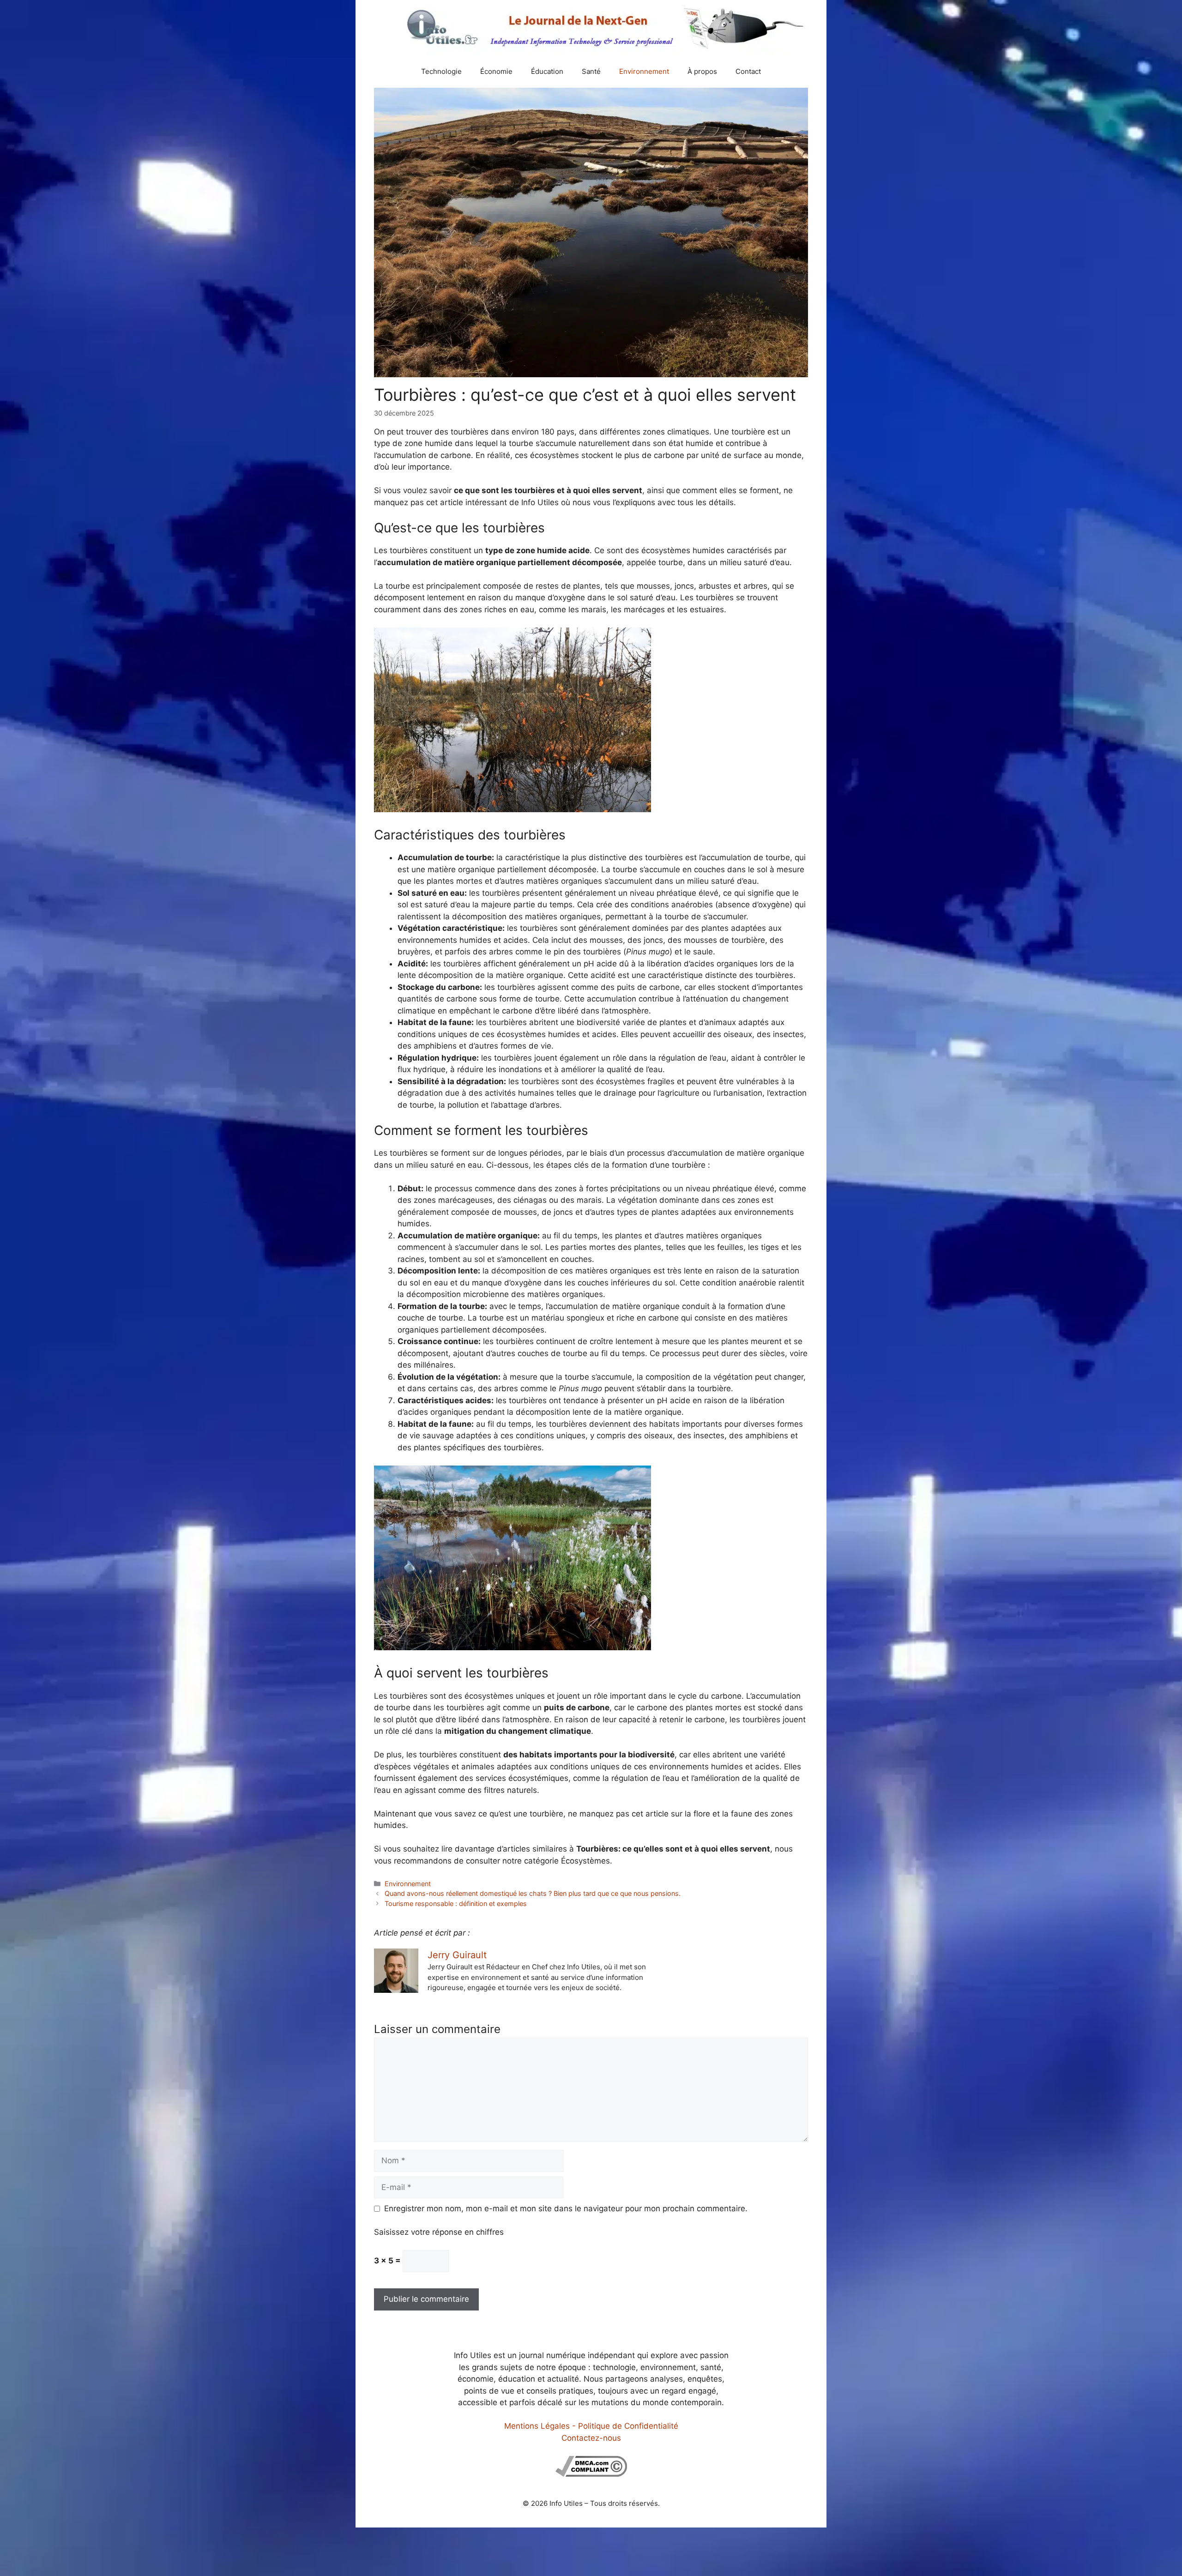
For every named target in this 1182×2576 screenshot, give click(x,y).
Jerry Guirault (457, 1955)
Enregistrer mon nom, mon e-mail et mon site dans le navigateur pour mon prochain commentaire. (566, 2208)
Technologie (441, 71)
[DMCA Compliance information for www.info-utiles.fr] (591, 2474)
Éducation (547, 71)
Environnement (644, 71)
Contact (748, 71)
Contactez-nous (591, 2438)
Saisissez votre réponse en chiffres (439, 2232)
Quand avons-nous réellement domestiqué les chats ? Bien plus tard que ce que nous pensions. (533, 1893)
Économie (496, 71)
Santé (591, 71)
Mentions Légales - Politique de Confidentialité (591, 2426)
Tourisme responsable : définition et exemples (456, 1903)
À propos (702, 71)
